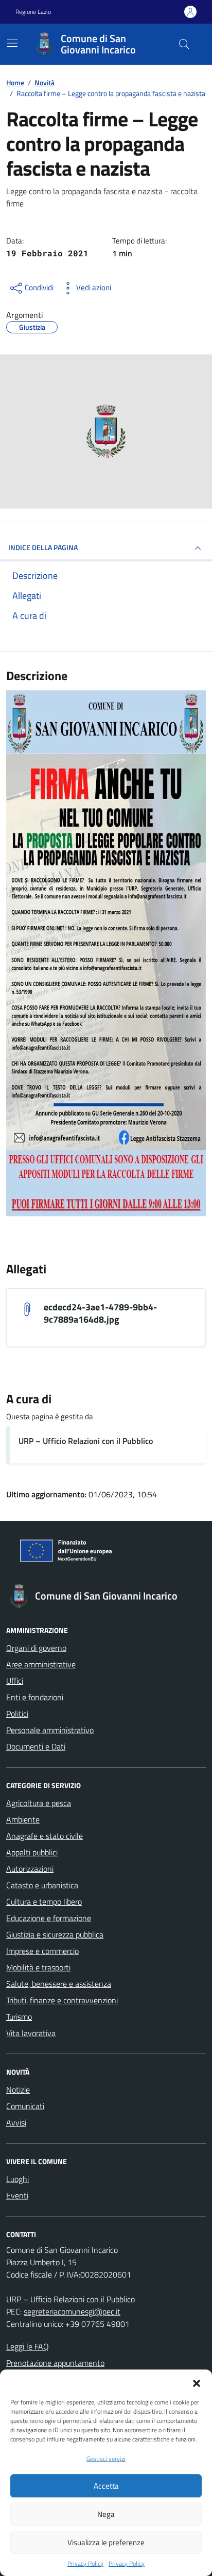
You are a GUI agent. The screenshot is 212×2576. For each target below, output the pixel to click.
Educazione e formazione (49, 1918)
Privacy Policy (85, 2564)
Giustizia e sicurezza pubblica (55, 1934)
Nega (106, 2514)
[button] (197, 2382)
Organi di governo (36, 1648)
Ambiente (23, 1819)
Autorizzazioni (30, 1869)
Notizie (18, 2090)
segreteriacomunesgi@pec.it (72, 2311)
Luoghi (17, 2179)
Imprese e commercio (42, 1951)
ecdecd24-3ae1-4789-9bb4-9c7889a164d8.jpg (100, 1313)
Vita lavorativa (31, 2033)
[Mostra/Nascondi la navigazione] (12, 43)
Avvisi (16, 2122)
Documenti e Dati (36, 1746)
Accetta (106, 2486)
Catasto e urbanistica (42, 1885)
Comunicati (25, 2106)
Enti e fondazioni (35, 1697)
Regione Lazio (33, 12)
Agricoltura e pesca (39, 1803)
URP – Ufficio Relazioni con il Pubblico (86, 1441)
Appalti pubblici (32, 1852)
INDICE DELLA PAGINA (43, 547)
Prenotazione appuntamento (55, 2363)
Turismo (19, 2017)
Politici (17, 1714)
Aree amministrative (41, 1664)
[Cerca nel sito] (184, 44)
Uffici (15, 1681)
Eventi (17, 2195)
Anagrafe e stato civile (45, 1836)
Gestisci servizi (106, 2459)
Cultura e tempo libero (44, 1902)
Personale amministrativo (50, 1730)
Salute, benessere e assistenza (59, 1984)
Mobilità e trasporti (38, 1967)
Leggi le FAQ (28, 2346)
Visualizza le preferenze (106, 2542)
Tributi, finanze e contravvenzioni (62, 2000)
